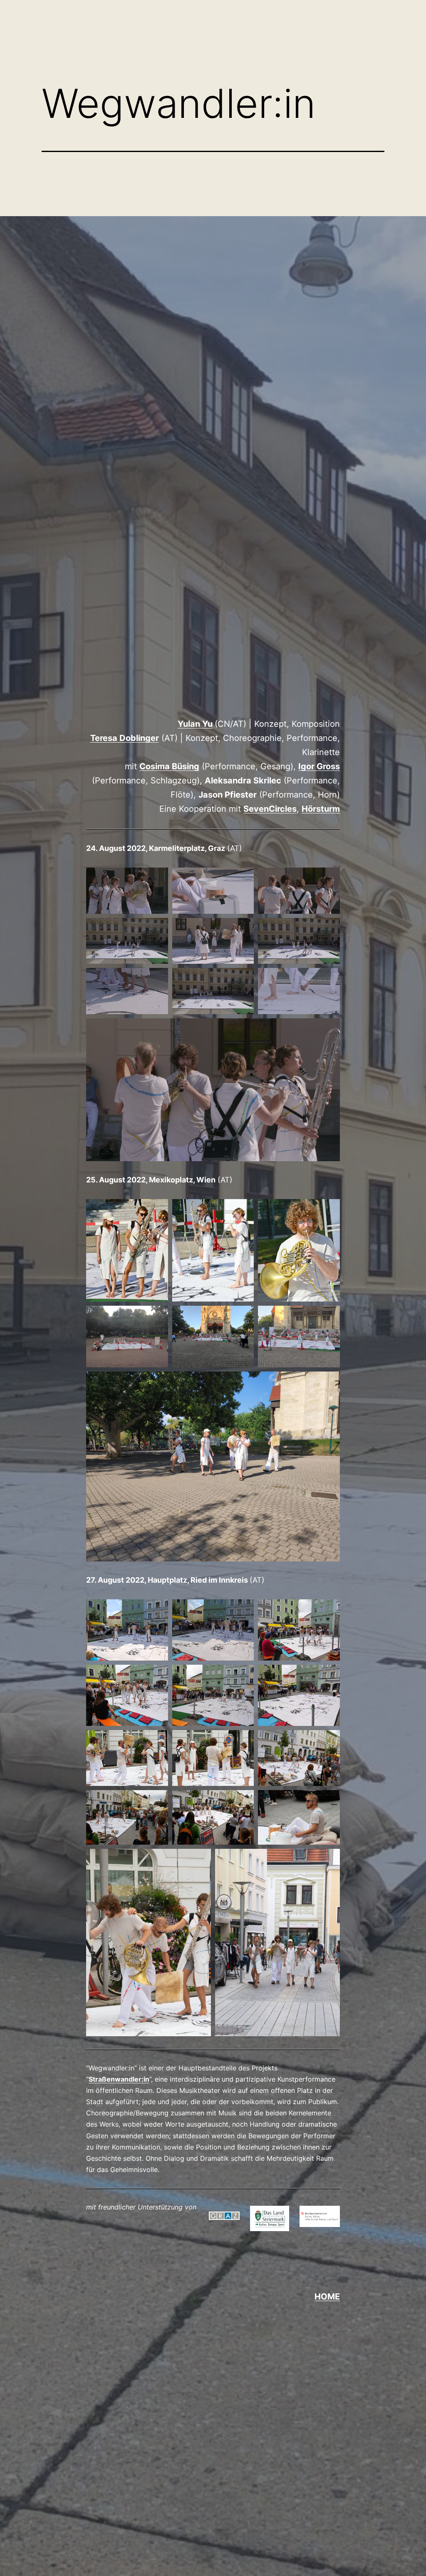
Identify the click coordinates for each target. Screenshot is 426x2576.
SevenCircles (270, 809)
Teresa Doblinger (125, 738)
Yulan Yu (195, 724)
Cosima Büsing (169, 766)
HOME (327, 2297)
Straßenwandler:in (119, 2079)
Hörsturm (321, 809)
